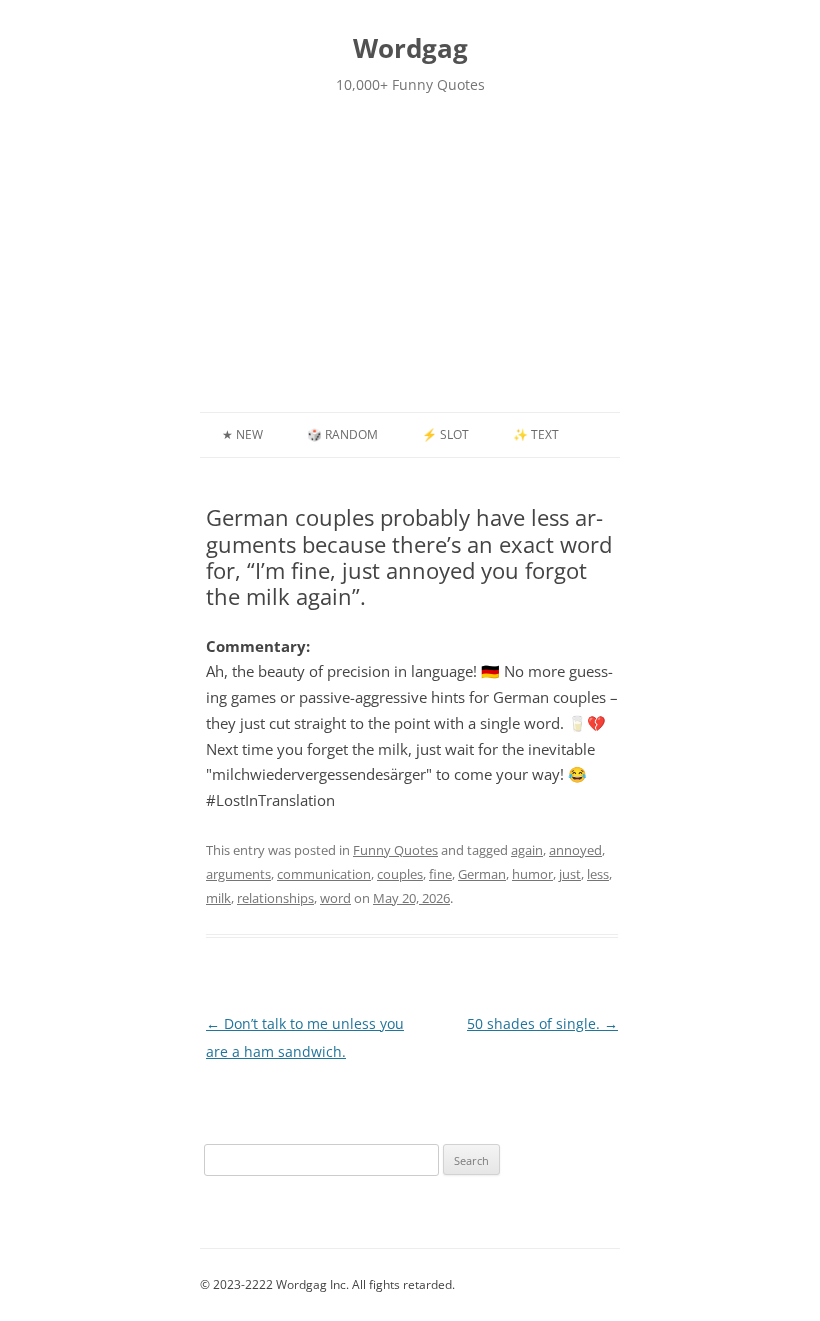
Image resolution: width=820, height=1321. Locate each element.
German (482, 874)
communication (324, 874)
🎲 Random (342, 434)
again (527, 850)
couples (400, 874)
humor (532, 874)
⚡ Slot (445, 434)
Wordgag (410, 48)
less (598, 874)
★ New (242, 434)
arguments (238, 874)
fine (440, 874)
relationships (275, 898)
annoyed (575, 850)
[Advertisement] (410, 262)
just (570, 874)
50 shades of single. (542, 1023)
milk (218, 898)
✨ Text (536, 434)
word (335, 898)
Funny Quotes (395, 850)
